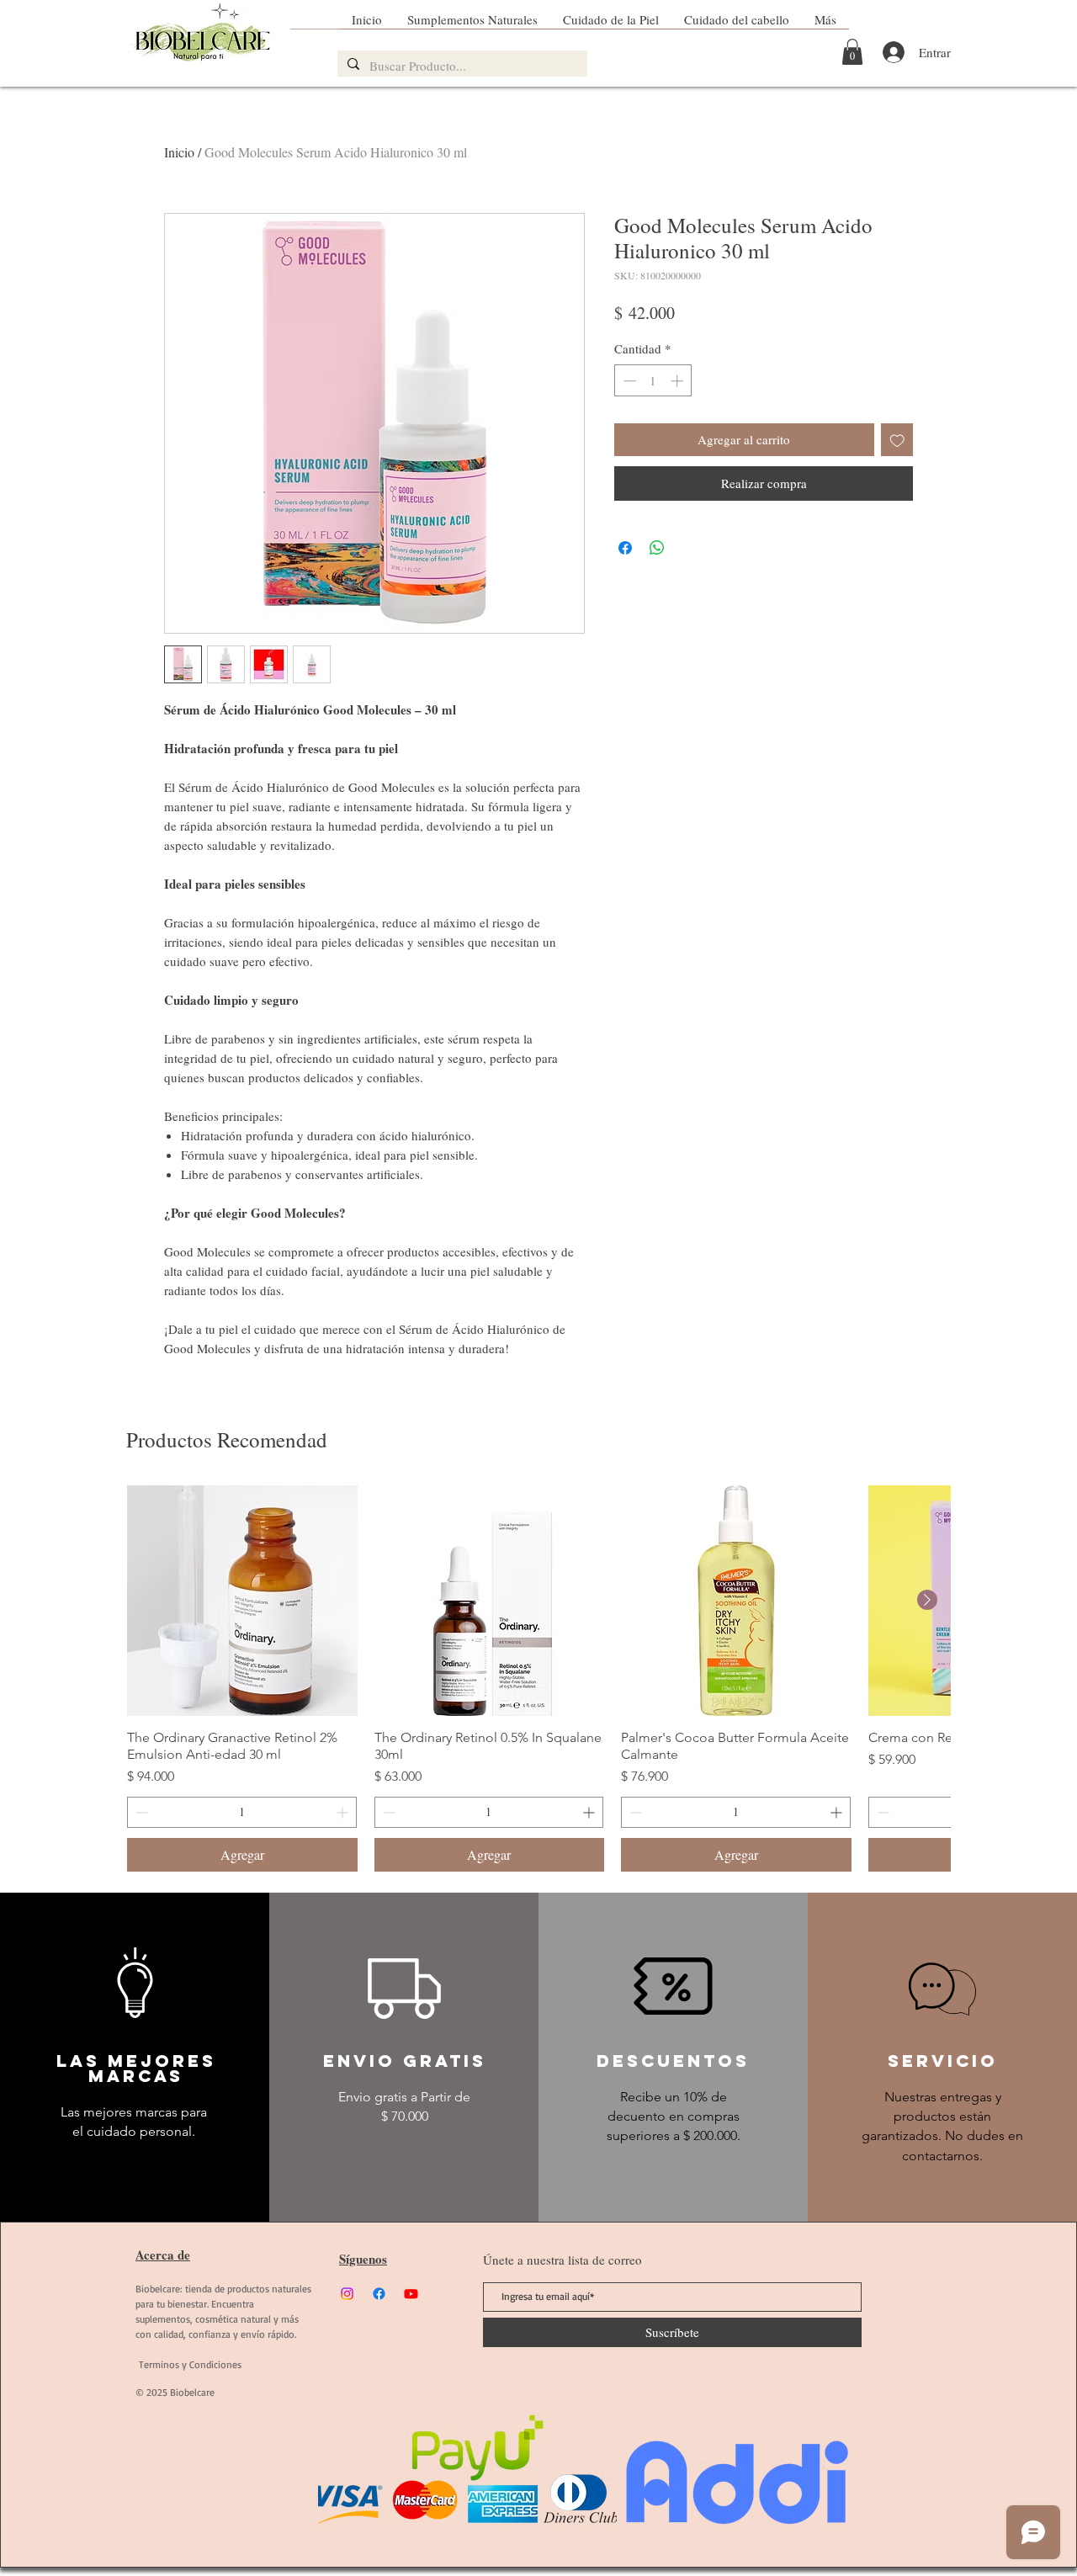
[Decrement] (628, 381)
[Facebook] (379, 2294)
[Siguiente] (927, 1600)
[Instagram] (347, 2294)
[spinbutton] (653, 381)
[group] (538, 1678)
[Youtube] (411, 2294)
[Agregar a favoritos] (897, 440)
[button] (852, 52)
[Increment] (679, 381)
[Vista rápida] (242, 1601)
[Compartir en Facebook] (625, 548)
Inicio (179, 152)
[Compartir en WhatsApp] (657, 548)
